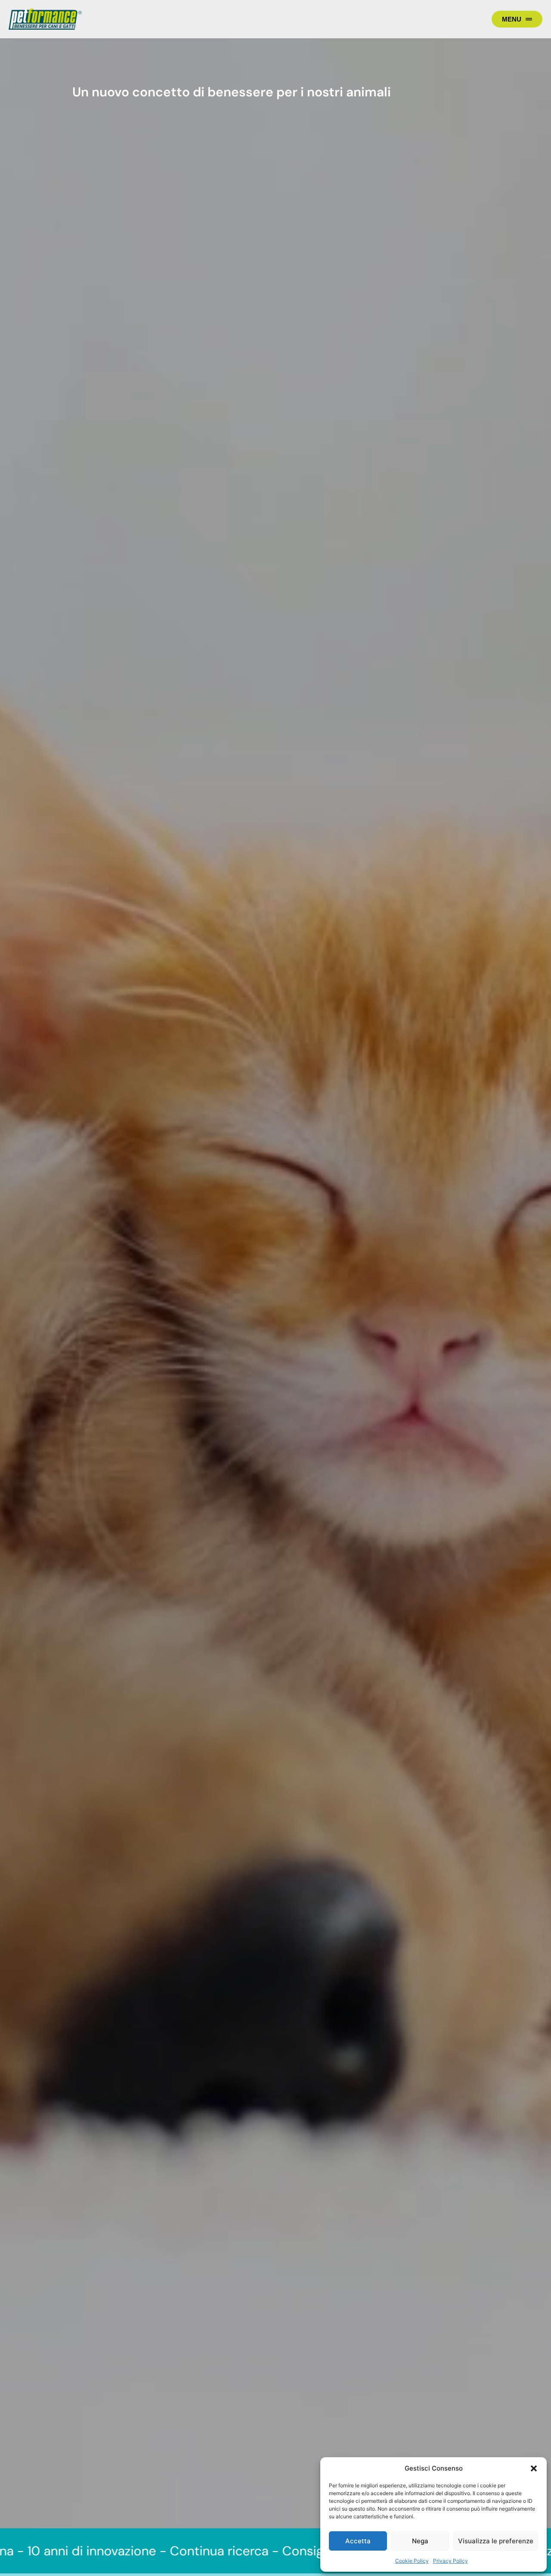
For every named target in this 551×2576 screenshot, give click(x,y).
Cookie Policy (412, 2561)
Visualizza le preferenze (496, 2541)
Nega (420, 2541)
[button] (534, 2468)
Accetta (358, 2541)
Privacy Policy (450, 2561)
